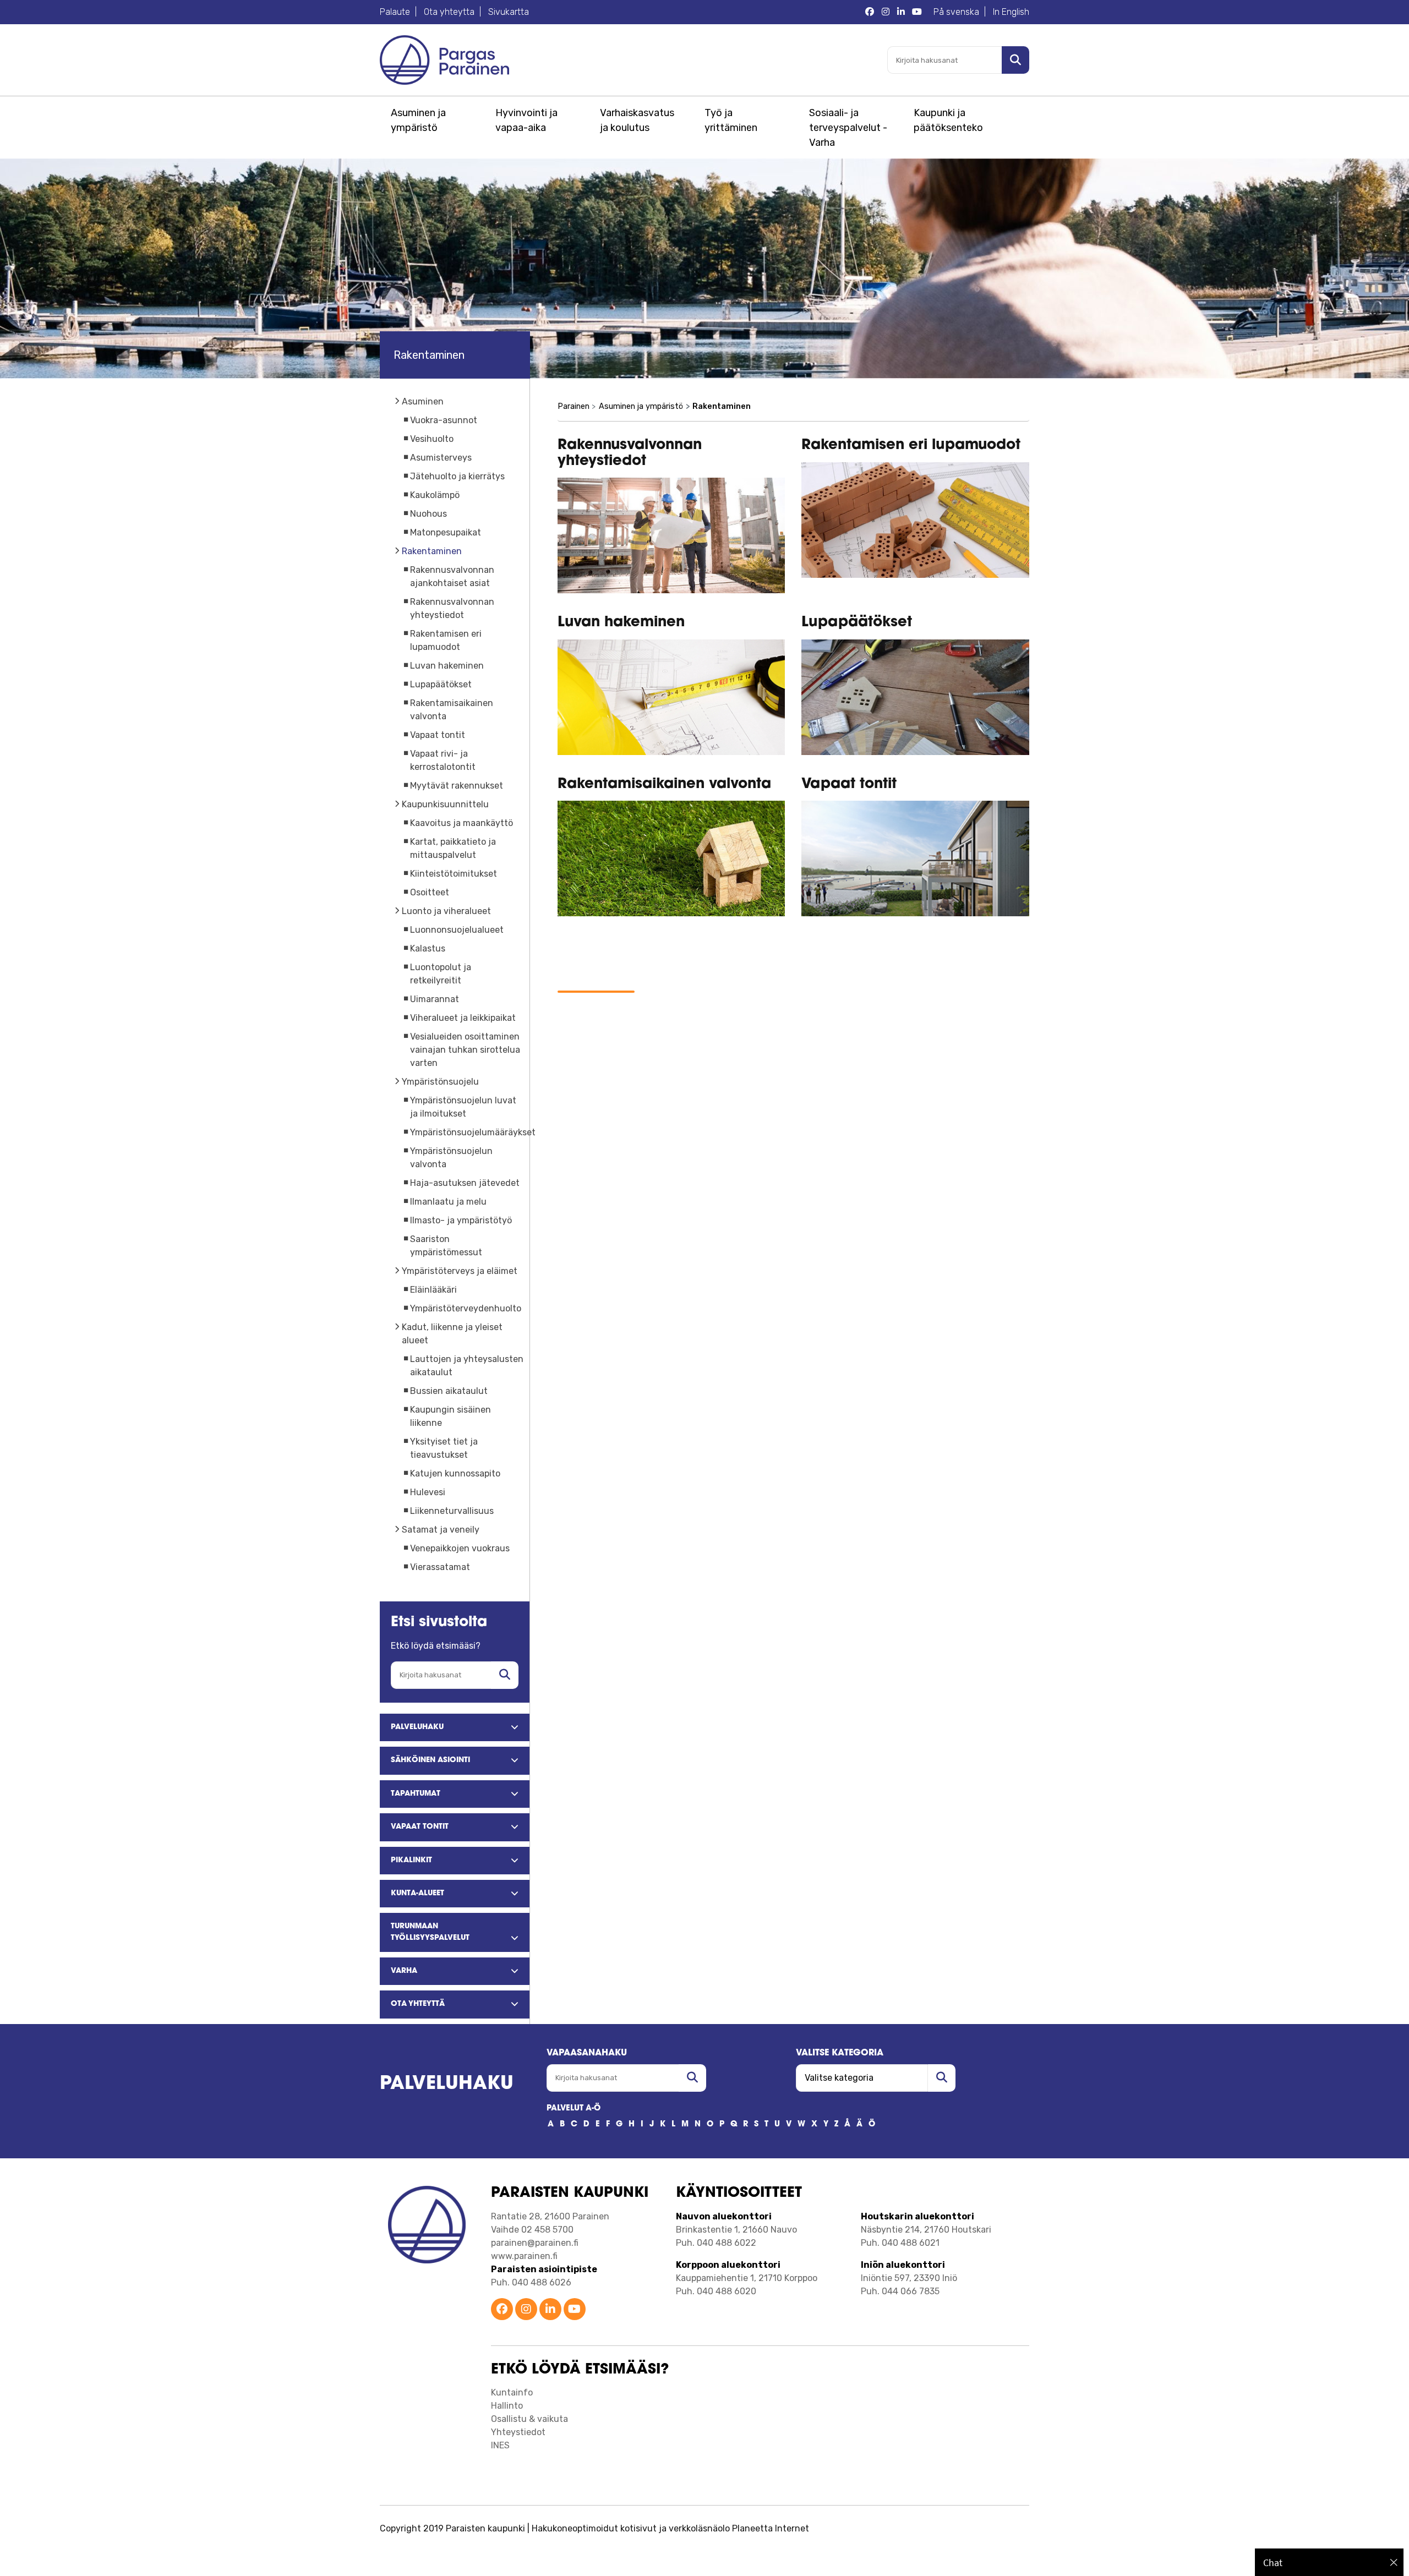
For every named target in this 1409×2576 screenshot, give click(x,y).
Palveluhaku (447, 2084)
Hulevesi (428, 1492)
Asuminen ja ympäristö (418, 120)
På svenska (956, 12)
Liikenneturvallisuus (452, 1511)
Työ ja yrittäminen (731, 120)
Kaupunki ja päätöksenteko (948, 120)
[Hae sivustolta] (505, 1675)
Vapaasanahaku (587, 2053)
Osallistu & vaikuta (529, 2419)
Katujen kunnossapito (455, 1473)
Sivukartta (509, 12)
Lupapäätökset (441, 684)
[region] (1329, 2562)
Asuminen (423, 401)
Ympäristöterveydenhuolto (466, 1308)
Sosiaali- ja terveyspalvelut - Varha (848, 128)
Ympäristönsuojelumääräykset (473, 1132)
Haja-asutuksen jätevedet (465, 1183)
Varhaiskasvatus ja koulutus (637, 120)
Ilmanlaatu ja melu (448, 1202)
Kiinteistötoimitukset (454, 874)
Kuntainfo (512, 2392)
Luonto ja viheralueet (446, 911)
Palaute (395, 12)
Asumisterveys (441, 458)
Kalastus (428, 948)
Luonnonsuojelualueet (457, 930)
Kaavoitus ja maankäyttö (462, 823)
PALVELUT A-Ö (574, 2109)
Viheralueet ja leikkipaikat (463, 1018)
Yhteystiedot (518, 2432)
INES (500, 2445)
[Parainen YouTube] (917, 12)
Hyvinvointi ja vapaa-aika (526, 120)
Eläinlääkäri (433, 1290)
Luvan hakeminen (447, 666)
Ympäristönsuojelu (440, 1082)
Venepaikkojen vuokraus (460, 1548)
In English (1011, 12)
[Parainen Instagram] (886, 12)
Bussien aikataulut (449, 1391)
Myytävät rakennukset (457, 786)
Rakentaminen (432, 551)
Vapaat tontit (438, 735)
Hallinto (507, 2406)
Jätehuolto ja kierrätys (457, 476)
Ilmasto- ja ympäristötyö (461, 1220)
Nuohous (428, 514)
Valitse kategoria (840, 2053)
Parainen (574, 406)
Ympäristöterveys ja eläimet (460, 1271)
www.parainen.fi (524, 2256)
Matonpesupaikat (446, 532)
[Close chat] (1394, 2562)
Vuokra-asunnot (444, 420)
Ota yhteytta (449, 12)
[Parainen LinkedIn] (901, 12)
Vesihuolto (432, 439)
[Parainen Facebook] (870, 12)
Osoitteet (430, 892)
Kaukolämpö (435, 495)
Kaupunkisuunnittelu (445, 804)
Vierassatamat (440, 1567)
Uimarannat (435, 999)
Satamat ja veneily (441, 1530)
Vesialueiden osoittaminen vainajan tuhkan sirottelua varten (465, 1050)
